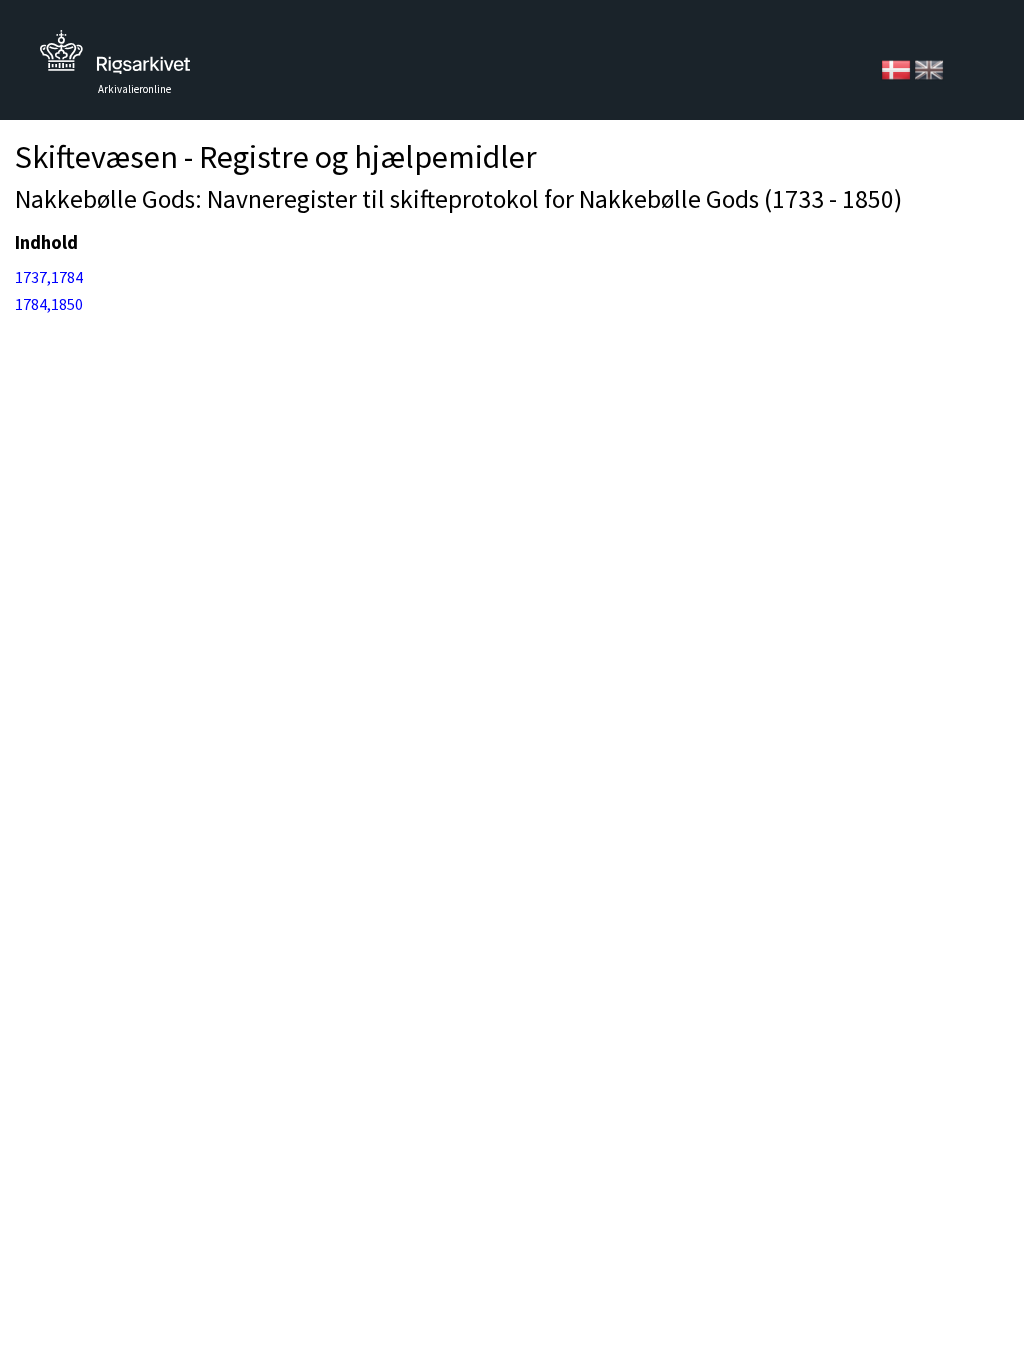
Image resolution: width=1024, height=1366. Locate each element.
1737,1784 (49, 277)
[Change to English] (929, 68)
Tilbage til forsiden (115, 57)
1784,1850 (49, 304)
